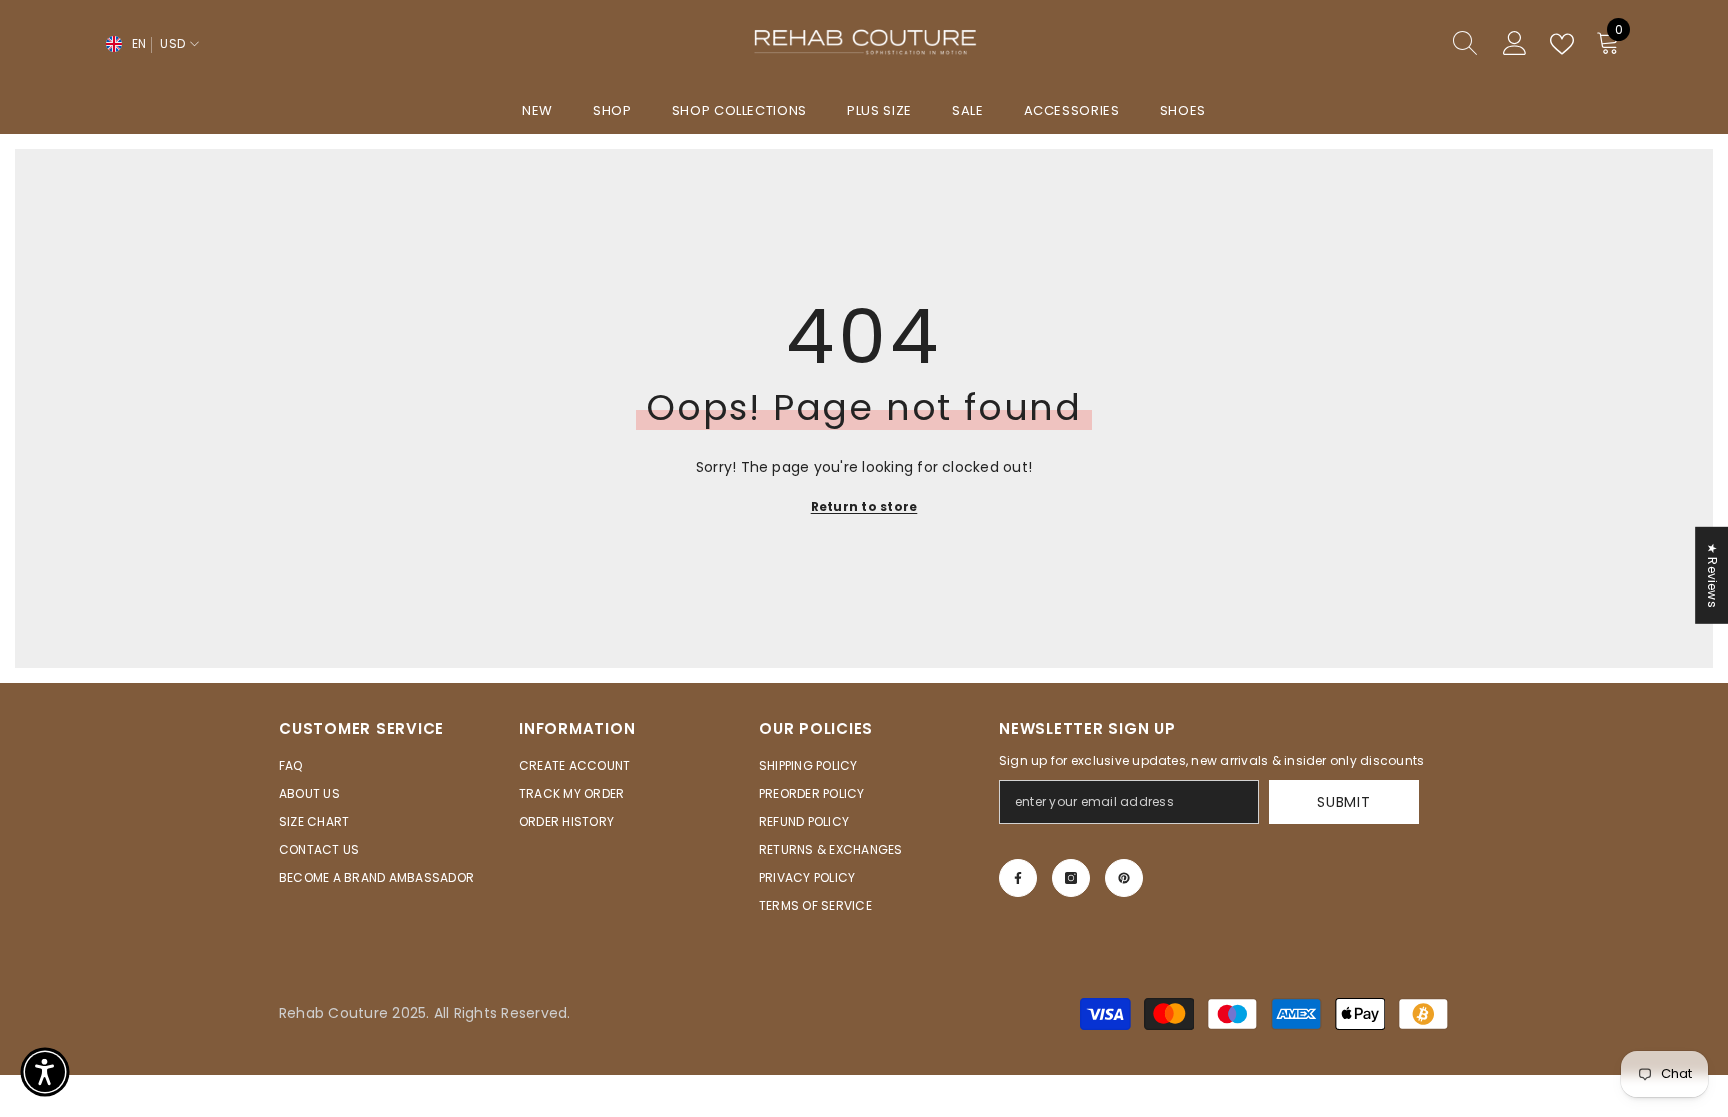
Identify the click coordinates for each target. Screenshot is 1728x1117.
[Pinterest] (1124, 878)
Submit (1343, 802)
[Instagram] (1071, 878)
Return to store (864, 506)
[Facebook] (1018, 878)
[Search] (1393, 44)
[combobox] (1374, 44)
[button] (45, 1072)
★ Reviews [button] (1712, 574)
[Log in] (1515, 44)
